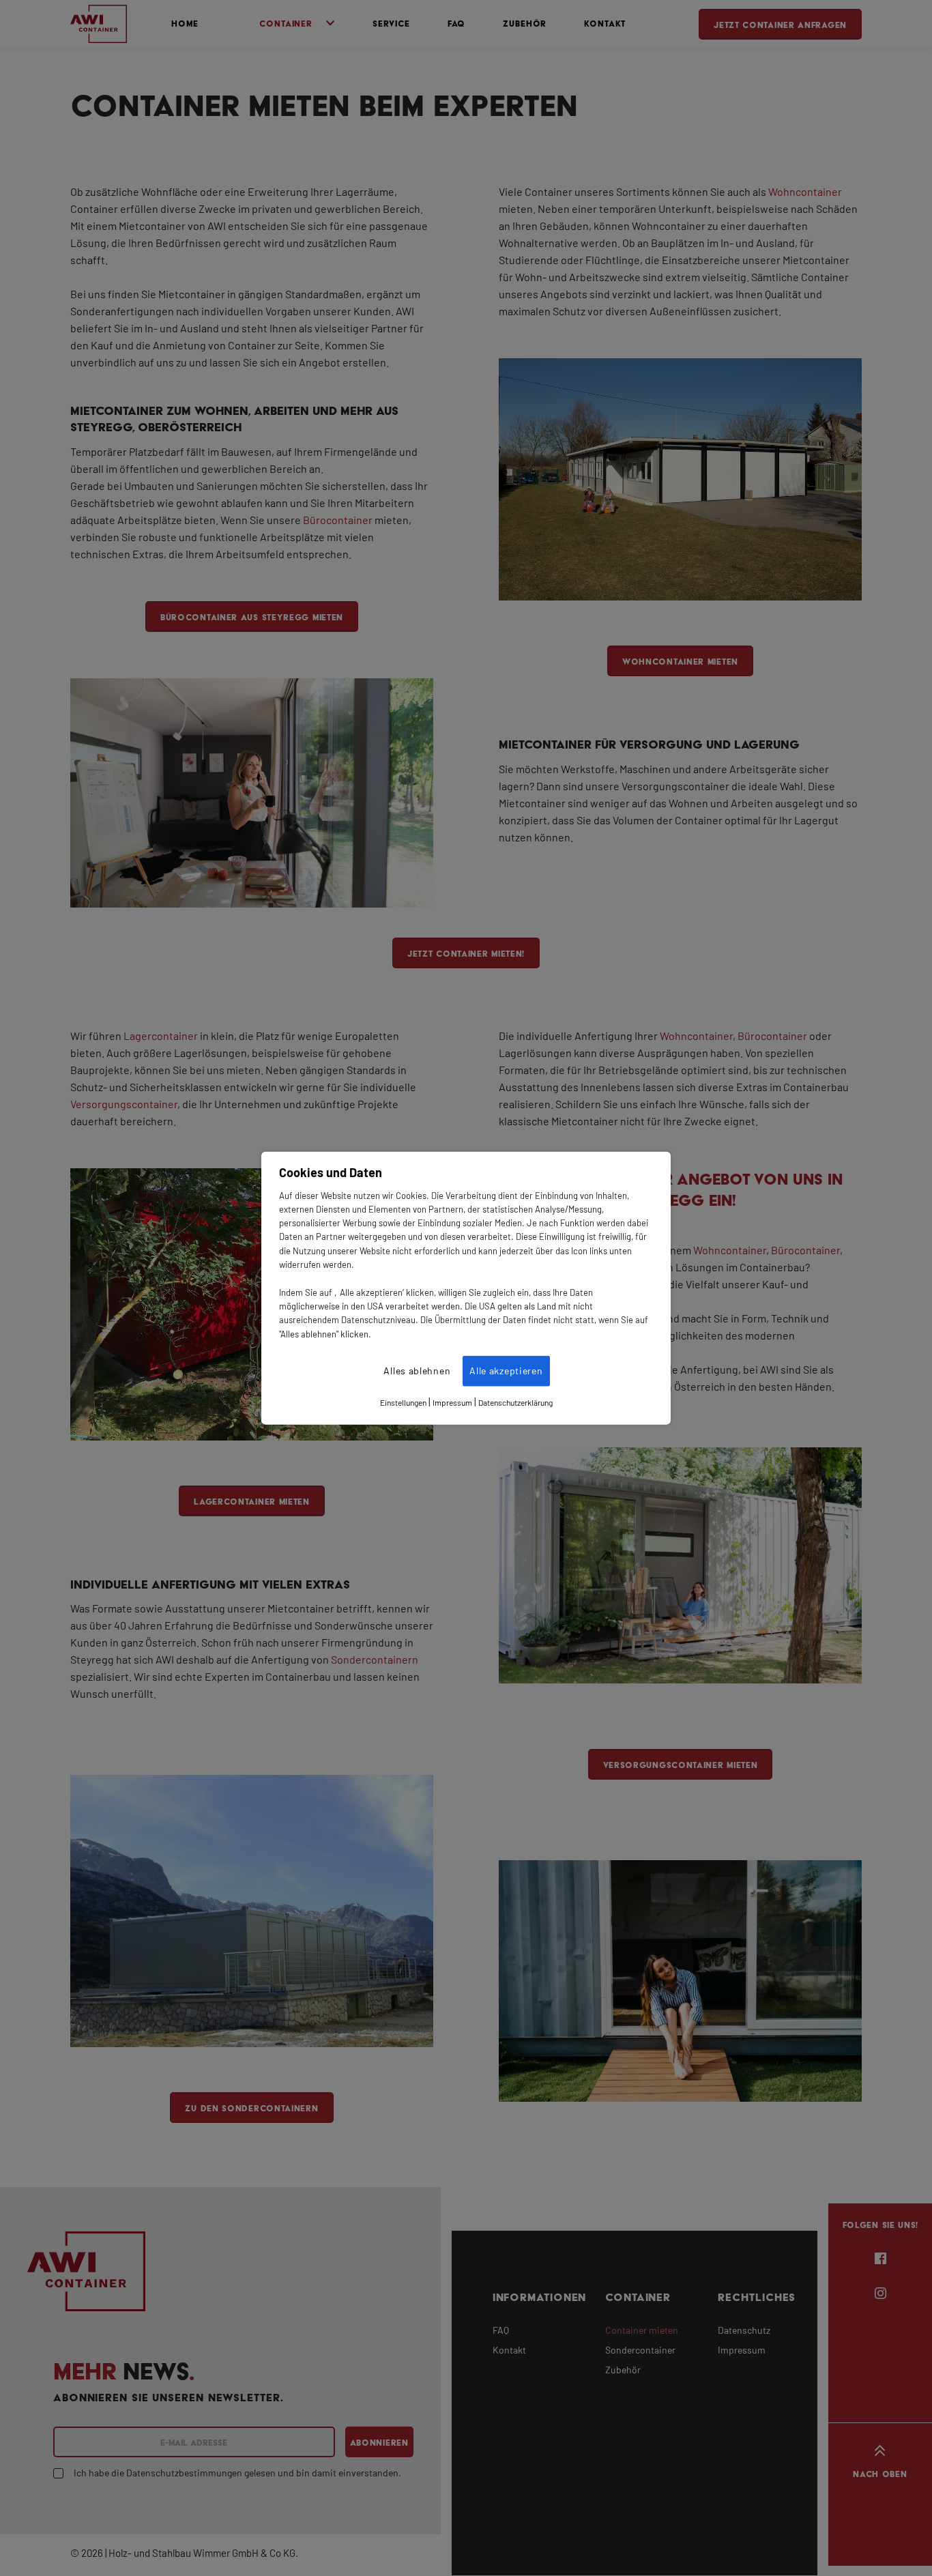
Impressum (452, 1403)
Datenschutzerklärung (515, 1403)
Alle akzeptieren (506, 1371)
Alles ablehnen (417, 1371)
